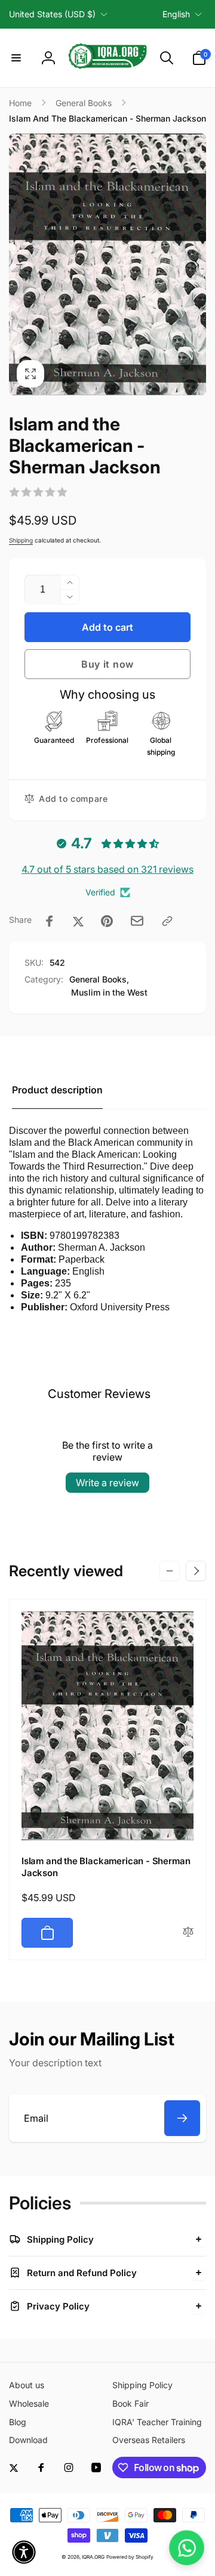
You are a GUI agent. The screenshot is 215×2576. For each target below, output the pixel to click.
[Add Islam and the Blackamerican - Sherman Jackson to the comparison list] (188, 1932)
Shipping (21, 540)
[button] (16, 58)
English (176, 14)
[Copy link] (167, 921)
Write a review (107, 1483)
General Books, (99, 979)
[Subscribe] (182, 2118)
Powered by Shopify (130, 2557)
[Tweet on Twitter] (78, 921)
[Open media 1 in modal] (107, 265)
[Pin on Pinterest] (107, 921)
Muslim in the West (109, 992)
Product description (57, 1090)
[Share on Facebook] (50, 921)
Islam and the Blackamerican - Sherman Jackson (106, 1867)
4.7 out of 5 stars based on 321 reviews (107, 869)
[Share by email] (137, 921)
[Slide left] (19, 265)
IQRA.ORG (93, 2557)
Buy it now (107, 664)
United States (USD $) (52, 14)
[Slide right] (196, 265)
